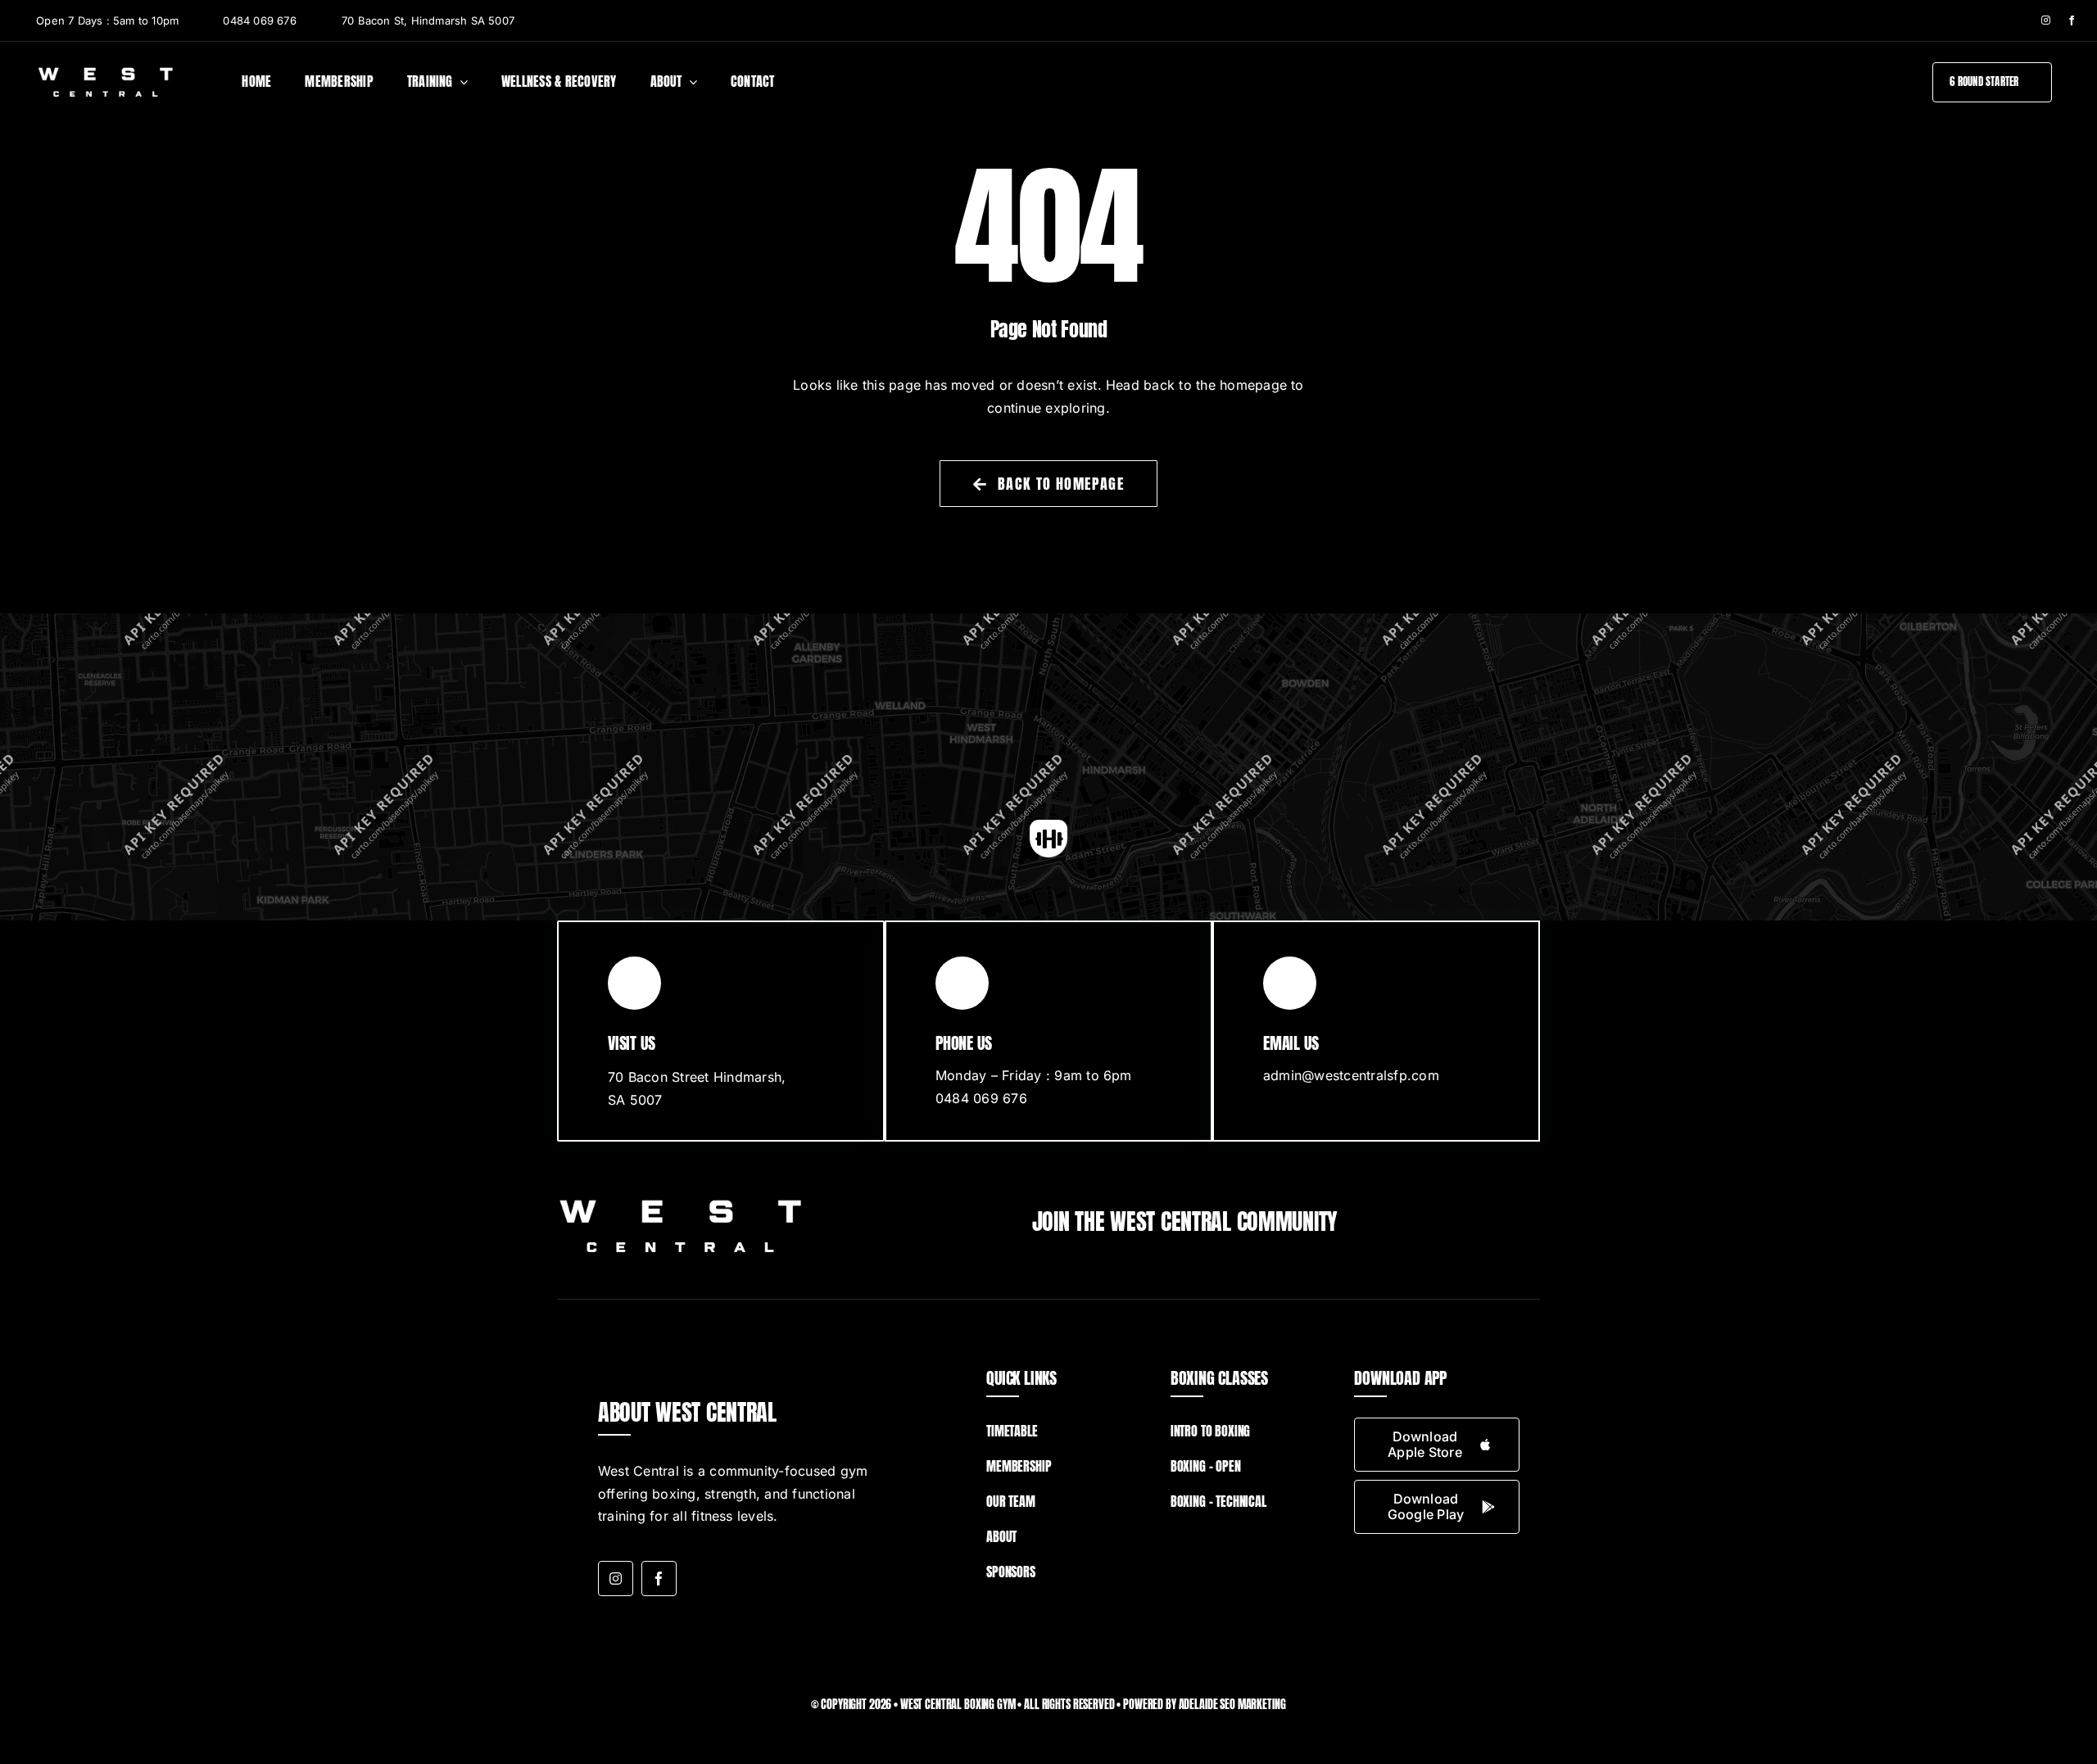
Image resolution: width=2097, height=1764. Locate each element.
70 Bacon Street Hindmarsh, (697, 1077)
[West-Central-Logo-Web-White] (105, 71)
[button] (1048, 839)
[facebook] (2072, 20)
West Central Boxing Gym (958, 1705)
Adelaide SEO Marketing (1232, 1705)
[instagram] (2046, 20)
